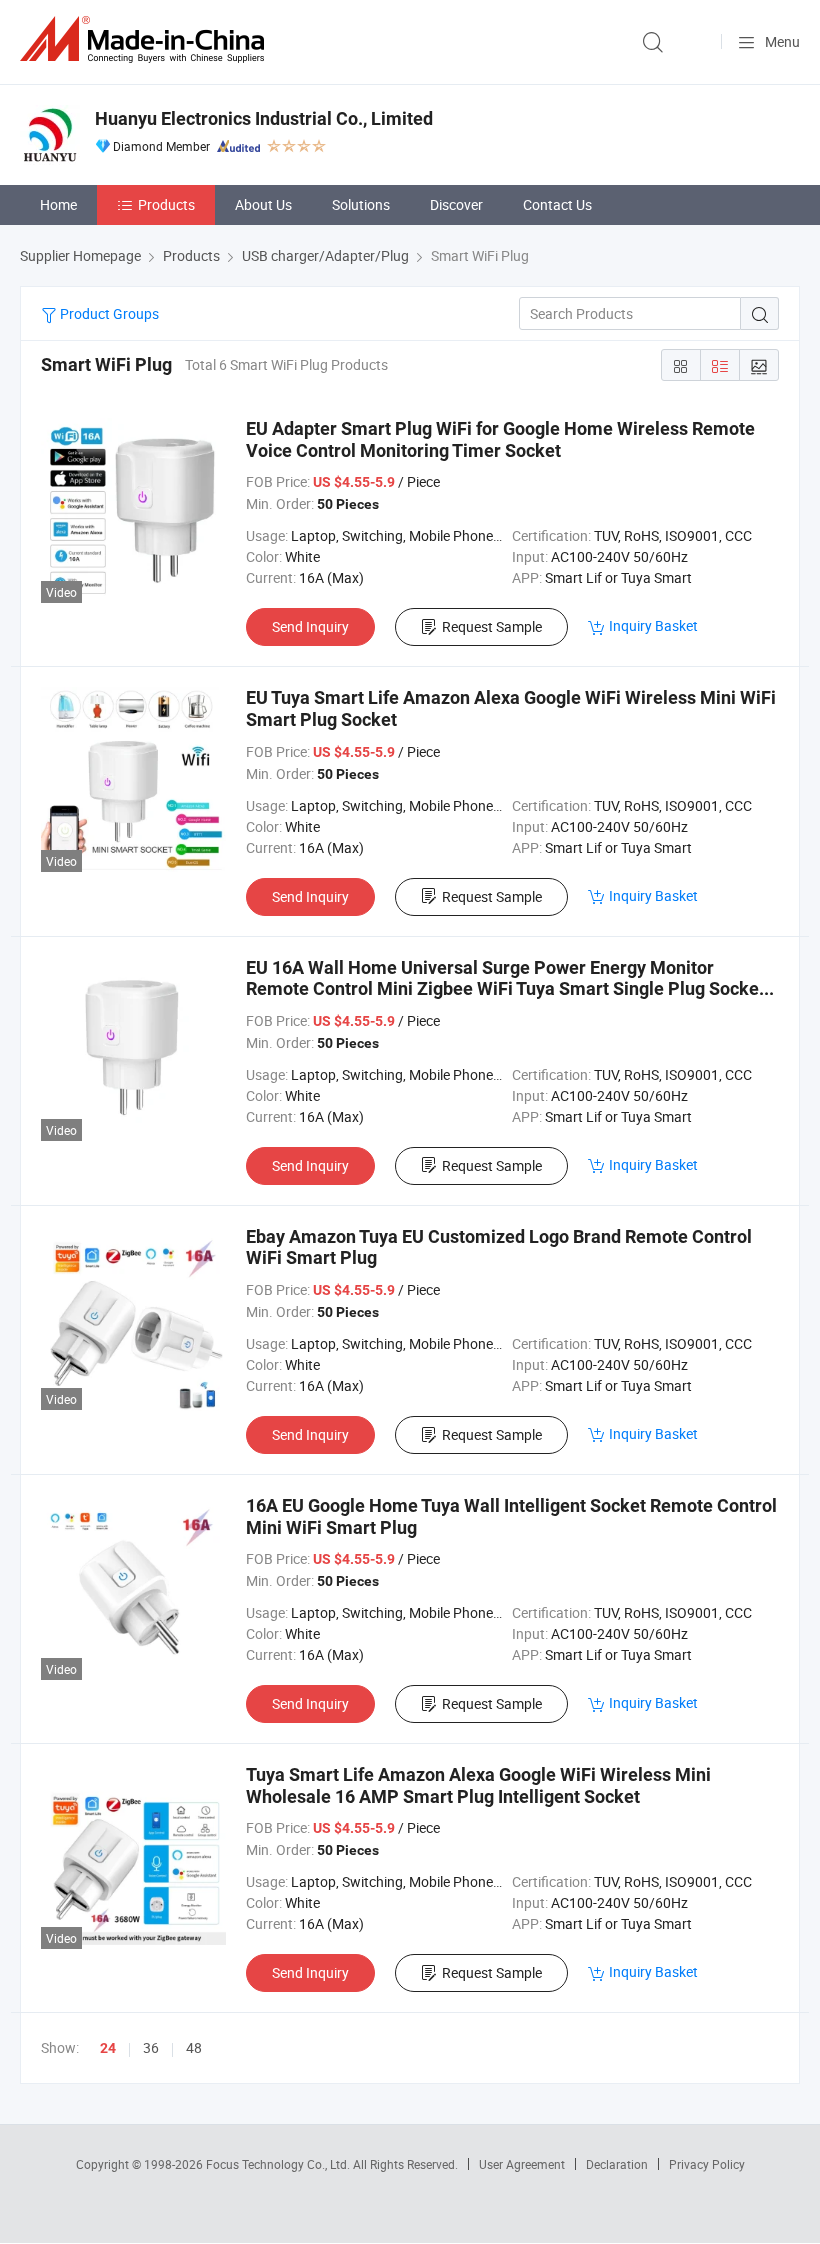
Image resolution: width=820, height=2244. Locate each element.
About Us (263, 204)
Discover (456, 204)
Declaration (617, 2164)
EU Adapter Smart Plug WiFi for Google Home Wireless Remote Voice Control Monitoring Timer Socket (500, 439)
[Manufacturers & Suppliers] (146, 39)
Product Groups (108, 313)
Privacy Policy (707, 2164)
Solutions (361, 204)
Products (166, 204)
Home (58, 204)
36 (151, 2047)
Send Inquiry (310, 626)
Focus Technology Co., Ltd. (279, 2164)
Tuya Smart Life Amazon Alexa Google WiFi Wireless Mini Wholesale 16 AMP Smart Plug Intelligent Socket (478, 1785)
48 (194, 2047)
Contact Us (557, 204)
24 (108, 2048)
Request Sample (492, 626)
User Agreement (522, 2164)
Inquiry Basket (653, 625)
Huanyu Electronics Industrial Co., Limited (264, 118)
